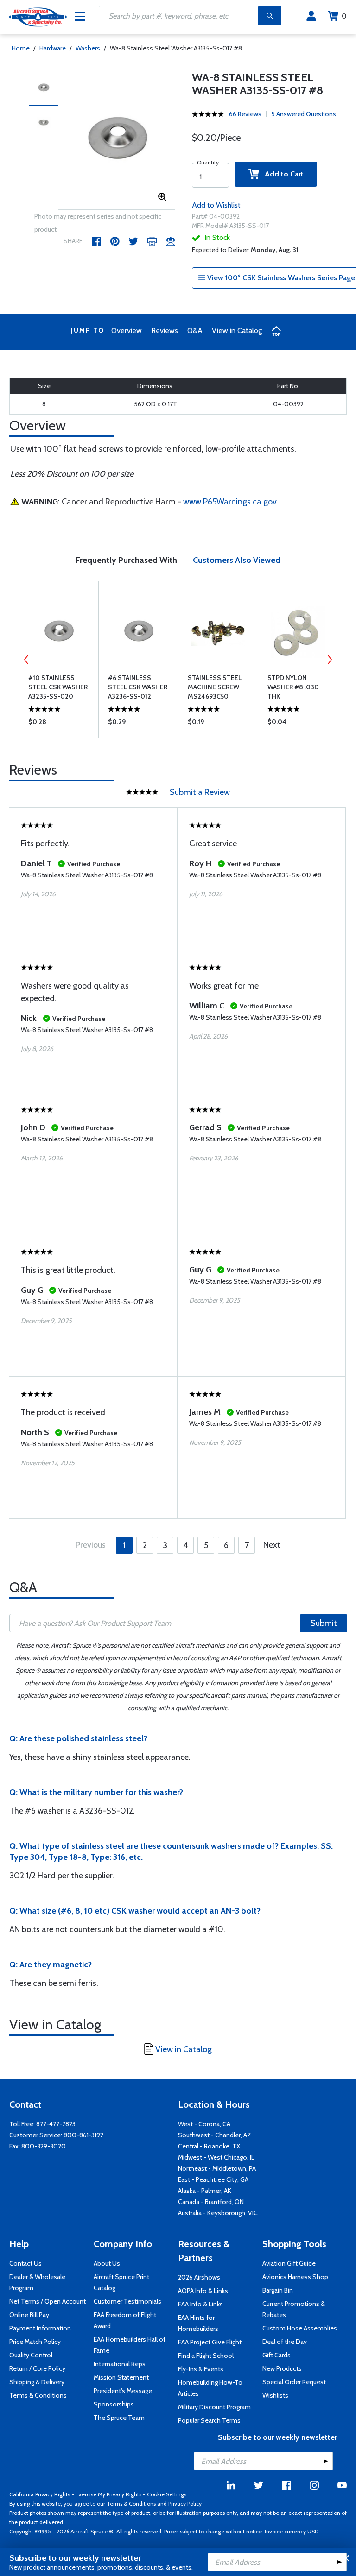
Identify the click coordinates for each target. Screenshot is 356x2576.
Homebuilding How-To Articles (210, 2388)
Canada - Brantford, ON (211, 2202)
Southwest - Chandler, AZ (215, 2135)
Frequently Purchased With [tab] (126, 560)
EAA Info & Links (200, 2304)
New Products (282, 2368)
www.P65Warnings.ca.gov (230, 502)
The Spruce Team (119, 2418)
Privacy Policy (185, 2504)
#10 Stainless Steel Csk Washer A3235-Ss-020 (58, 687)
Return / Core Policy (37, 2368)
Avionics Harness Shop (295, 2277)
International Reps (120, 2364)
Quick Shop (59, 724)
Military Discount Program (214, 2407)
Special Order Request (294, 2382)
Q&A (195, 331)
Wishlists (275, 2395)
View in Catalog (237, 331)
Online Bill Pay (29, 2315)
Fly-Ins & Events (201, 2369)
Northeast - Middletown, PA (217, 2168)
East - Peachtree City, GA (213, 2179)
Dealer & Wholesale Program (37, 2282)
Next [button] (330, 660)
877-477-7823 (56, 2124)
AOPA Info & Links (203, 2291)
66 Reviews (245, 114)
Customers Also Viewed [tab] (237, 560)
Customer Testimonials (127, 2301)
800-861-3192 (83, 2135)
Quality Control (31, 2355)
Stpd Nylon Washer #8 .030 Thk (293, 687)
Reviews (165, 331)
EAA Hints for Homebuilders (198, 2323)
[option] (117, 141)
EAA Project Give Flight (210, 2342)
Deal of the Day (285, 2342)
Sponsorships (114, 2404)
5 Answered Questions (304, 114)
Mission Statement (121, 2377)
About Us (107, 2263)
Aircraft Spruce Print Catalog (121, 2282)
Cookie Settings (167, 2494)
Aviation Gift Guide (289, 2263)
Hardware (53, 48)
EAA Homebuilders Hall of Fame (130, 2345)
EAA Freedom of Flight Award (125, 2320)
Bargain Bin (278, 2290)
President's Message (123, 2391)
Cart (344, 16)
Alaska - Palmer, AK (205, 2191)
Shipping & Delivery (37, 2382)
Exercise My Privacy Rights (108, 2494)
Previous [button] (26, 660)
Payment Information (40, 2328)
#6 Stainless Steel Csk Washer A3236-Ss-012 (138, 687)
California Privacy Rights (40, 2494)
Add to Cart (281, 174)
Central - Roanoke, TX (209, 2146)
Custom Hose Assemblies (300, 2328)
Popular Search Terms (209, 2420)
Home (21, 48)
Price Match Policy (35, 2342)
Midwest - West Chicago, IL (216, 2157)
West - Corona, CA (204, 2124)
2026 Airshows (199, 2277)
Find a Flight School (206, 2356)
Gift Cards (277, 2355)
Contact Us (25, 2263)
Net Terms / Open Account (48, 2301)
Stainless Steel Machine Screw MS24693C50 (215, 687)
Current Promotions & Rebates (294, 2309)
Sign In (311, 16)
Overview (127, 331)
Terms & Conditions (38, 2395)
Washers (88, 48)
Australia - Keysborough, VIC (218, 2213)
